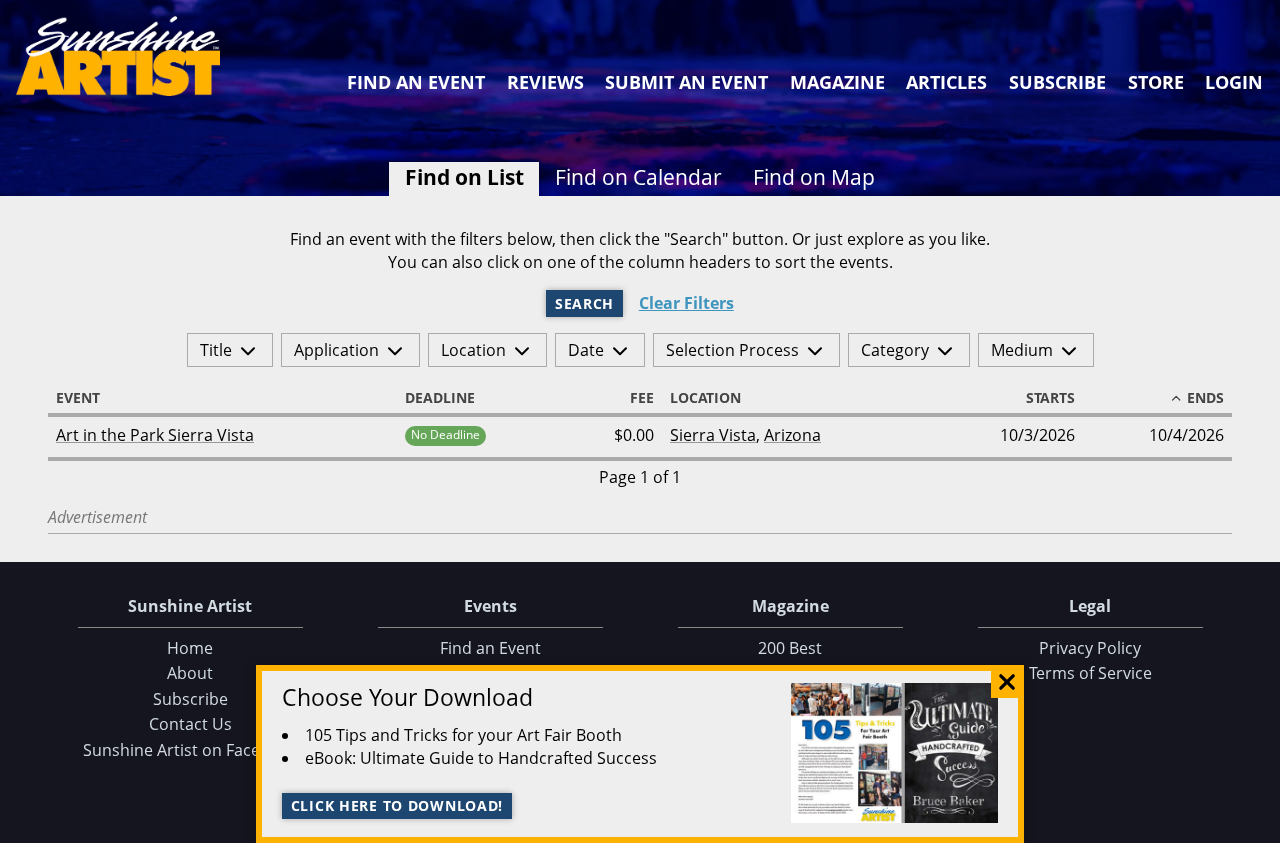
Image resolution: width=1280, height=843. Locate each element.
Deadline (440, 398)
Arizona (792, 435)
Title (216, 350)
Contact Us (190, 724)
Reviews (545, 82)
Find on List (464, 177)
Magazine (837, 82)
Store (1156, 82)
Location (473, 350)
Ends (1205, 398)
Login (1234, 82)
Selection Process (732, 350)
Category (895, 350)
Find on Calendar (638, 177)
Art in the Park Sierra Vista (155, 435)
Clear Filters (686, 303)
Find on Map (814, 177)
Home (190, 648)
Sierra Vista (713, 435)
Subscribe (1057, 82)
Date (586, 350)
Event (78, 398)
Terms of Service (1090, 673)
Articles (946, 82)
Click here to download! (397, 805)
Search (584, 303)
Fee (642, 398)
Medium (1022, 350)
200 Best (790, 648)
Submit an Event (686, 82)
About (190, 673)
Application (336, 350)
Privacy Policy (1090, 648)
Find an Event (416, 82)
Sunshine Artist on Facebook (190, 750)
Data (1257, 824)
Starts (1050, 398)
